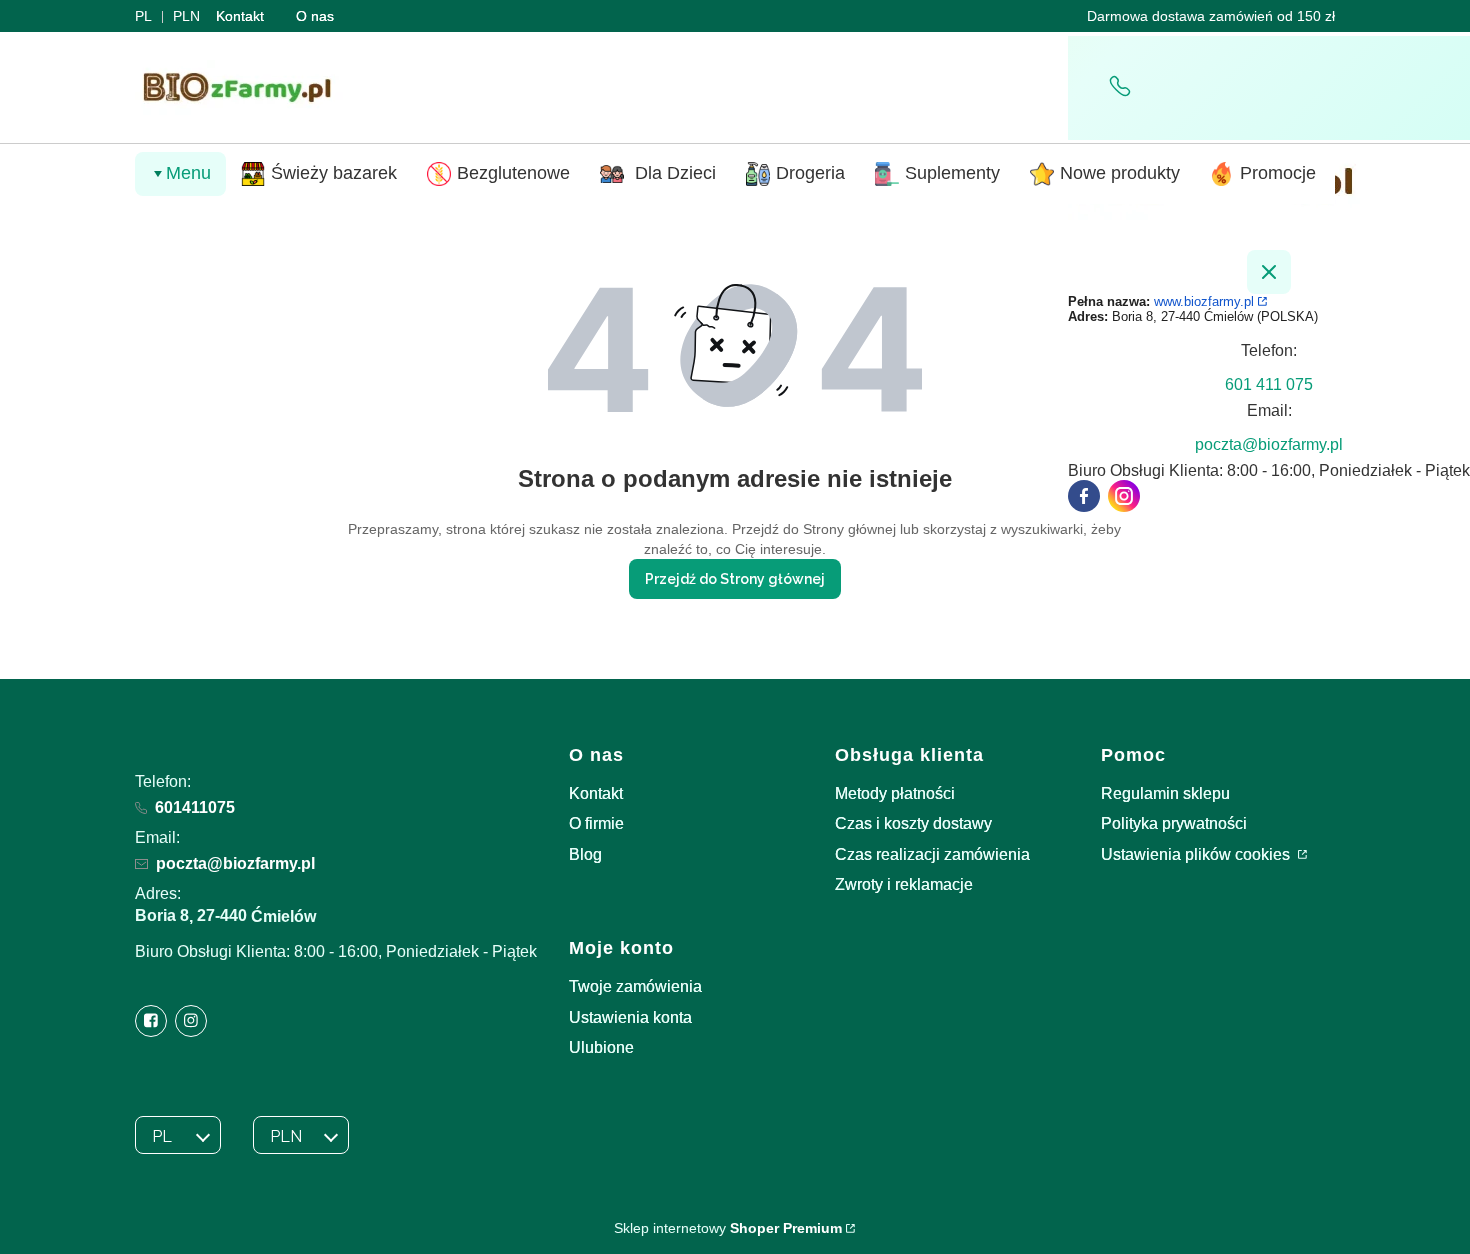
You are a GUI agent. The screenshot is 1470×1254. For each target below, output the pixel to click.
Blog (585, 854)
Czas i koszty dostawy (913, 823)
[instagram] (1124, 496)
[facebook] (1084, 496)
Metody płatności (895, 793)
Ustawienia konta (630, 1017)
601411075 (195, 807)
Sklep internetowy (728, 1228)
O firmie (596, 823)
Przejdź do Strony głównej (735, 579)
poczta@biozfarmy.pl (235, 863)
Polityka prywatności (1174, 823)
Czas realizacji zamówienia (932, 854)
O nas (315, 16)
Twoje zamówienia (635, 986)
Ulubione (601, 1047)
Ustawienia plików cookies (1197, 854)
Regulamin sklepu (1165, 793)
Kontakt (240, 16)
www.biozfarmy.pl (1204, 301)
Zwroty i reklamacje (904, 884)
